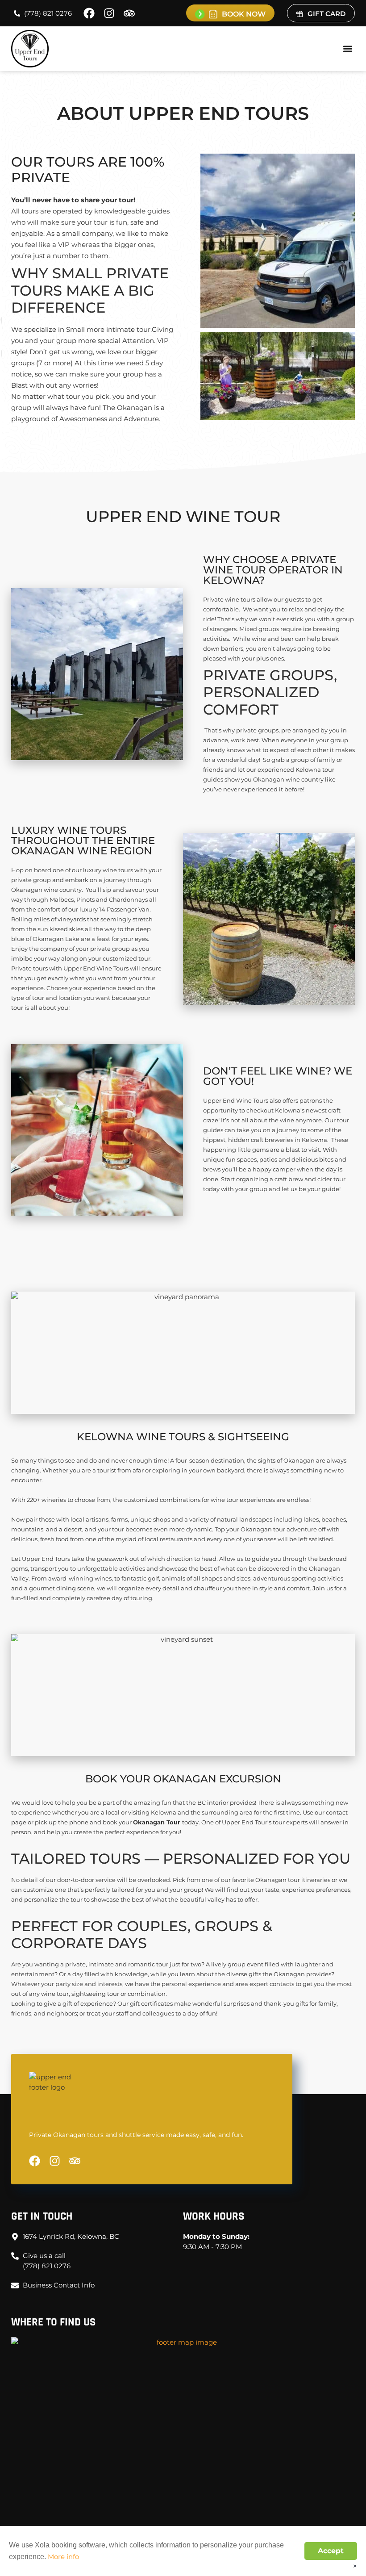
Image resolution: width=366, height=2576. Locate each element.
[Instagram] (109, 13)
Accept (331, 2551)
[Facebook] (89, 13)
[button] (347, 49)
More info (63, 2557)
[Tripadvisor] (129, 13)
